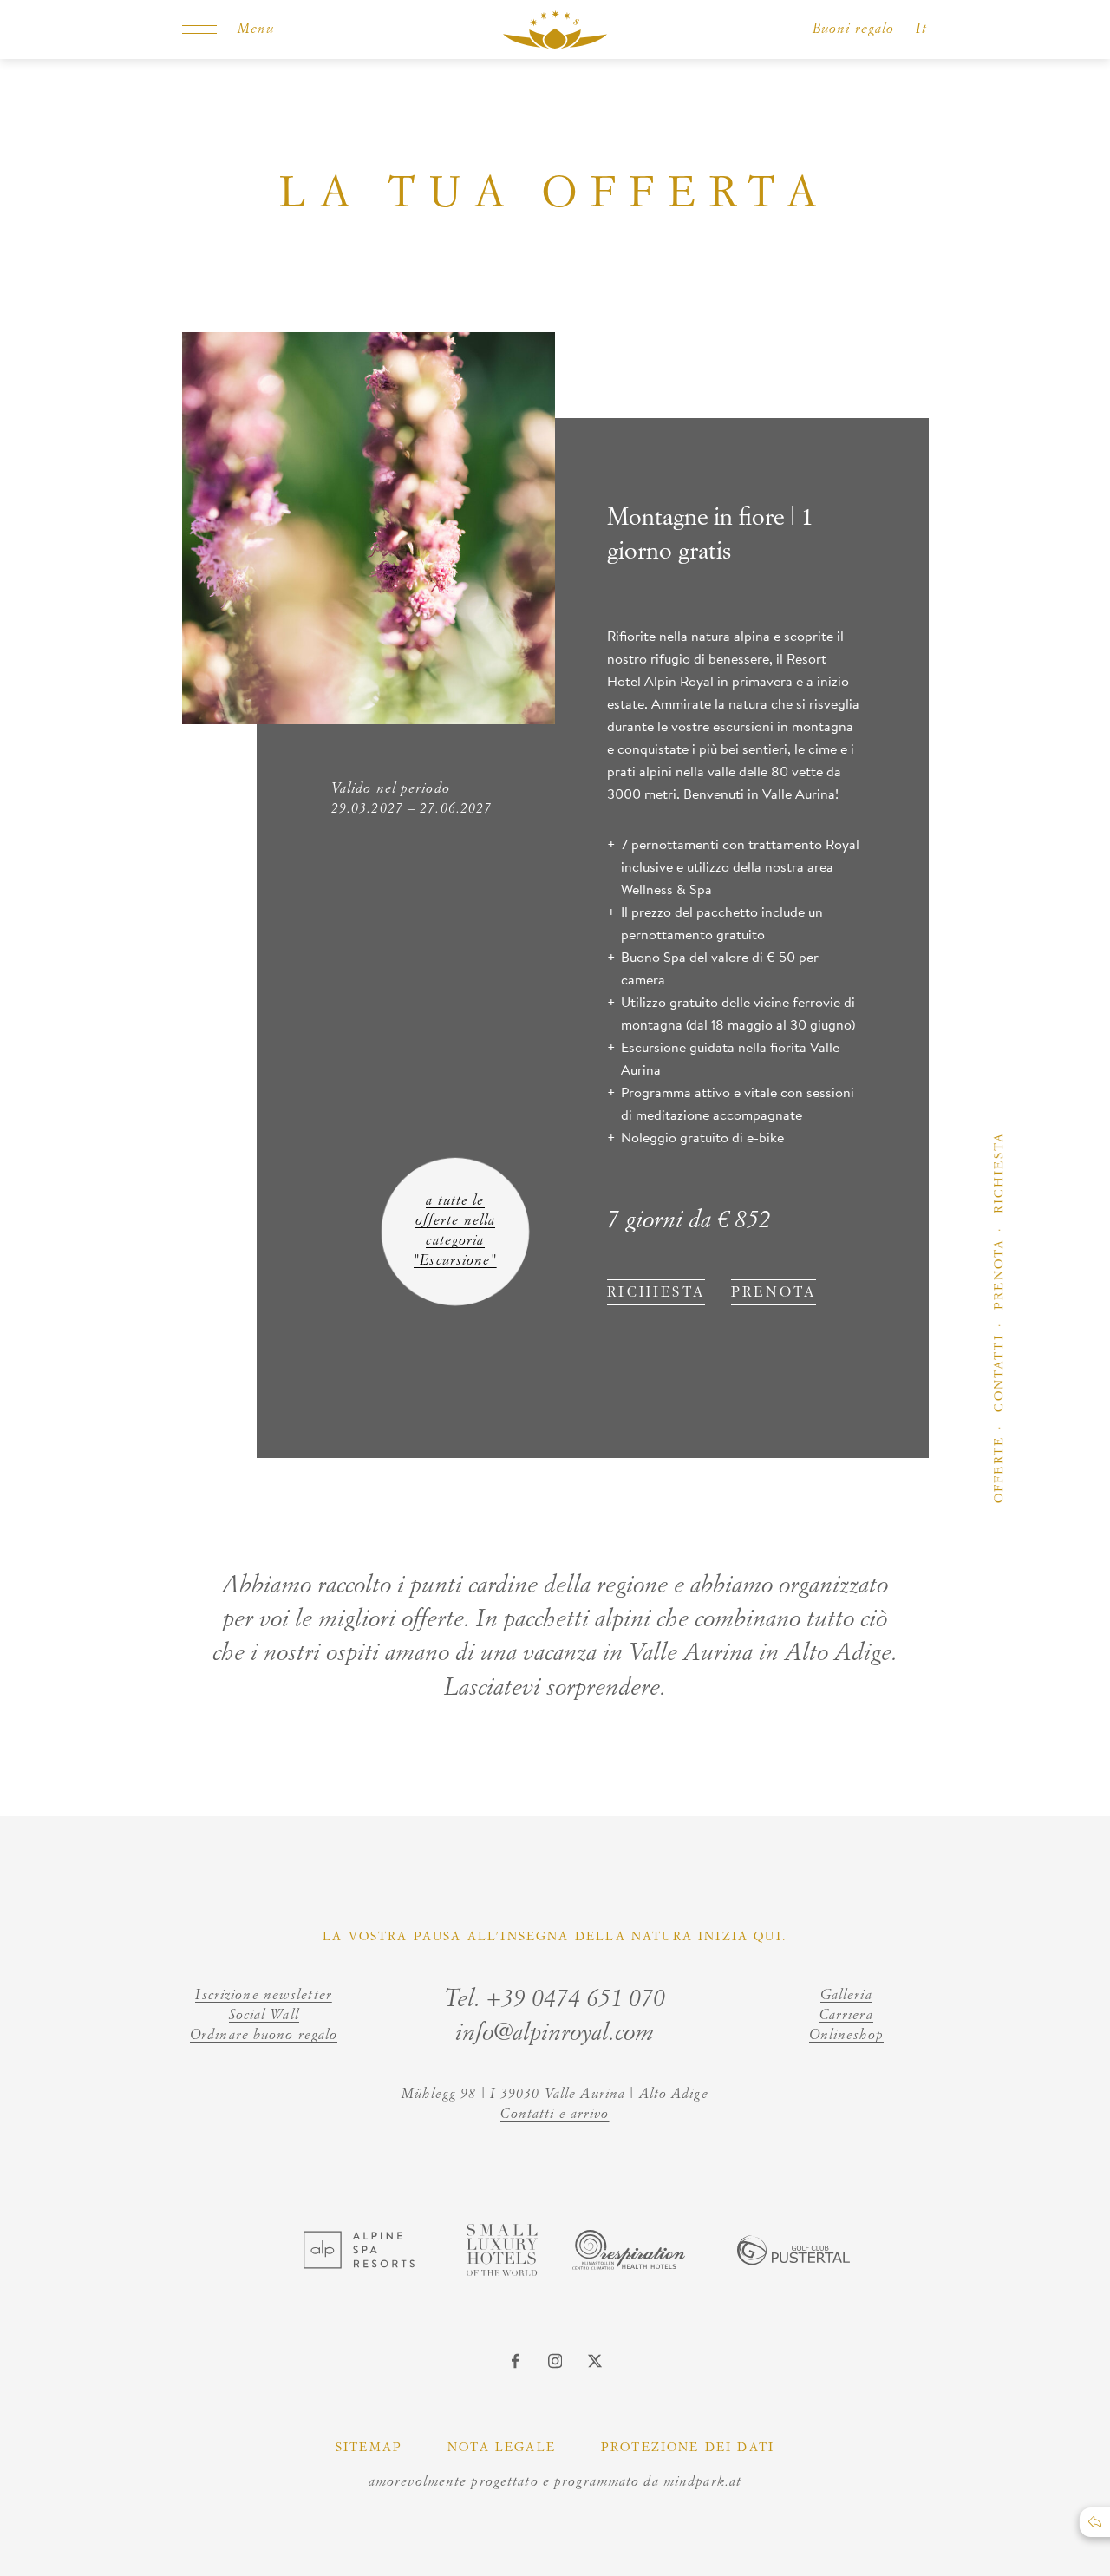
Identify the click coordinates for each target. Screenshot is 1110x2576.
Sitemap (369, 2448)
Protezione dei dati (688, 2448)
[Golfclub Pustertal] (793, 2259)
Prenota (999, 1274)
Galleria (846, 1996)
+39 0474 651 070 (576, 1999)
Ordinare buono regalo (264, 2036)
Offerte (999, 1470)
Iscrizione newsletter (264, 1996)
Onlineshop (846, 2036)
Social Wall (264, 2016)
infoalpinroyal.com (555, 2033)
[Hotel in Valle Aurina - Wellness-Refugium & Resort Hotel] (555, 29)
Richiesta (999, 1173)
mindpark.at (702, 2482)
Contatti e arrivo (555, 2115)
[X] (595, 2361)
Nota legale (502, 2448)
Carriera (846, 2016)
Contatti (999, 1373)
